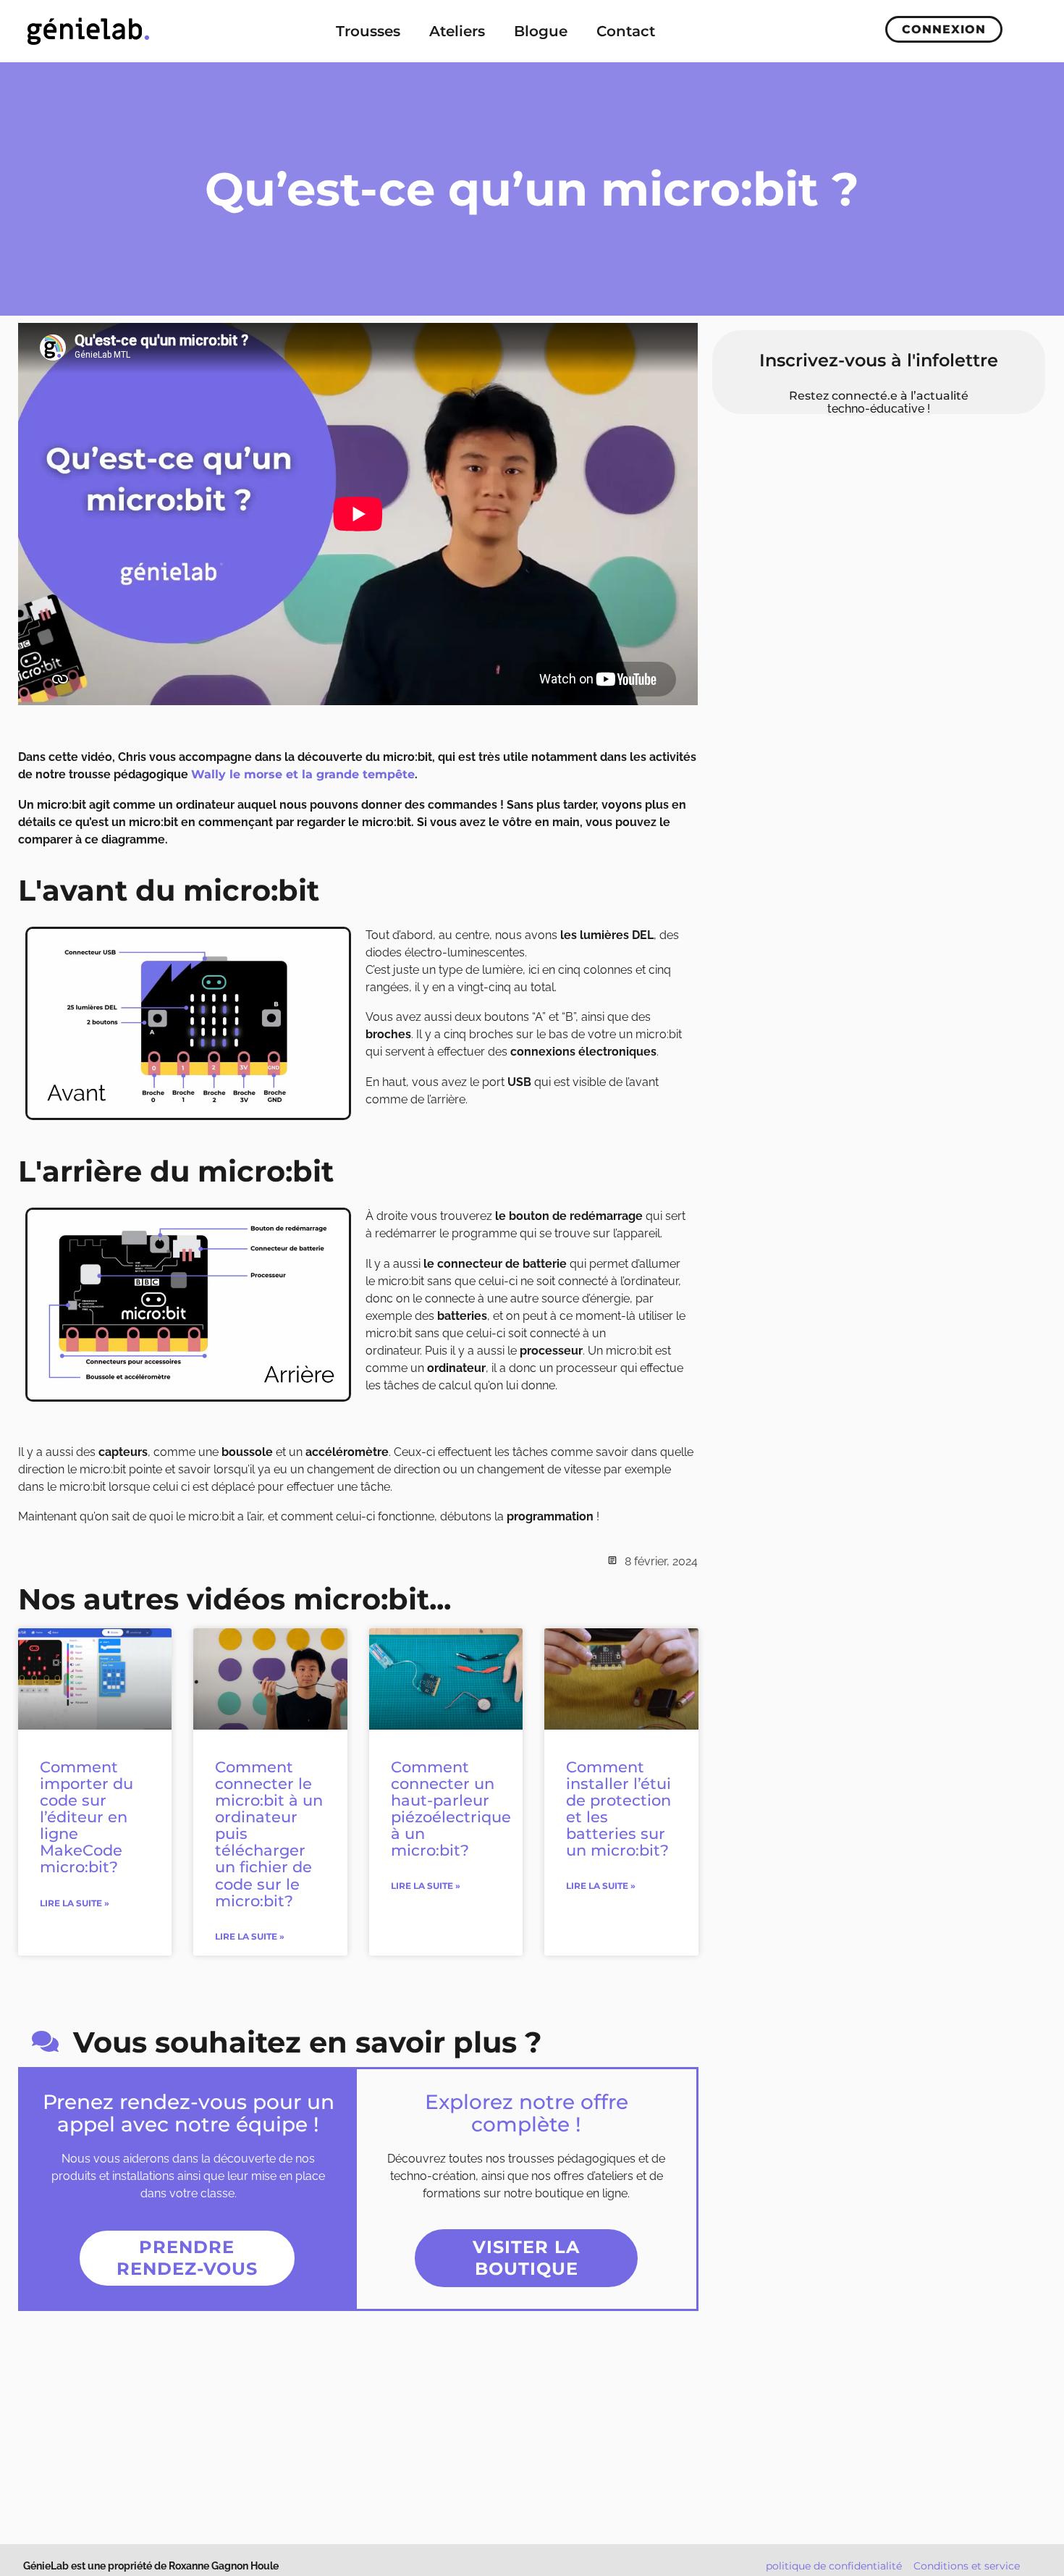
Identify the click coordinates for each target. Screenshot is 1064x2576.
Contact (626, 31)
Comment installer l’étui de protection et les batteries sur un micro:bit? (618, 1809)
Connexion (944, 29)
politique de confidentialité (834, 2566)
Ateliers (457, 31)
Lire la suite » (75, 1903)
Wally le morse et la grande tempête (303, 774)
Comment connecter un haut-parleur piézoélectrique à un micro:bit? (451, 1809)
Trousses (368, 31)
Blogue (541, 31)
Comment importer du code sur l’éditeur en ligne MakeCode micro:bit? (86, 1817)
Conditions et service (967, 2566)
